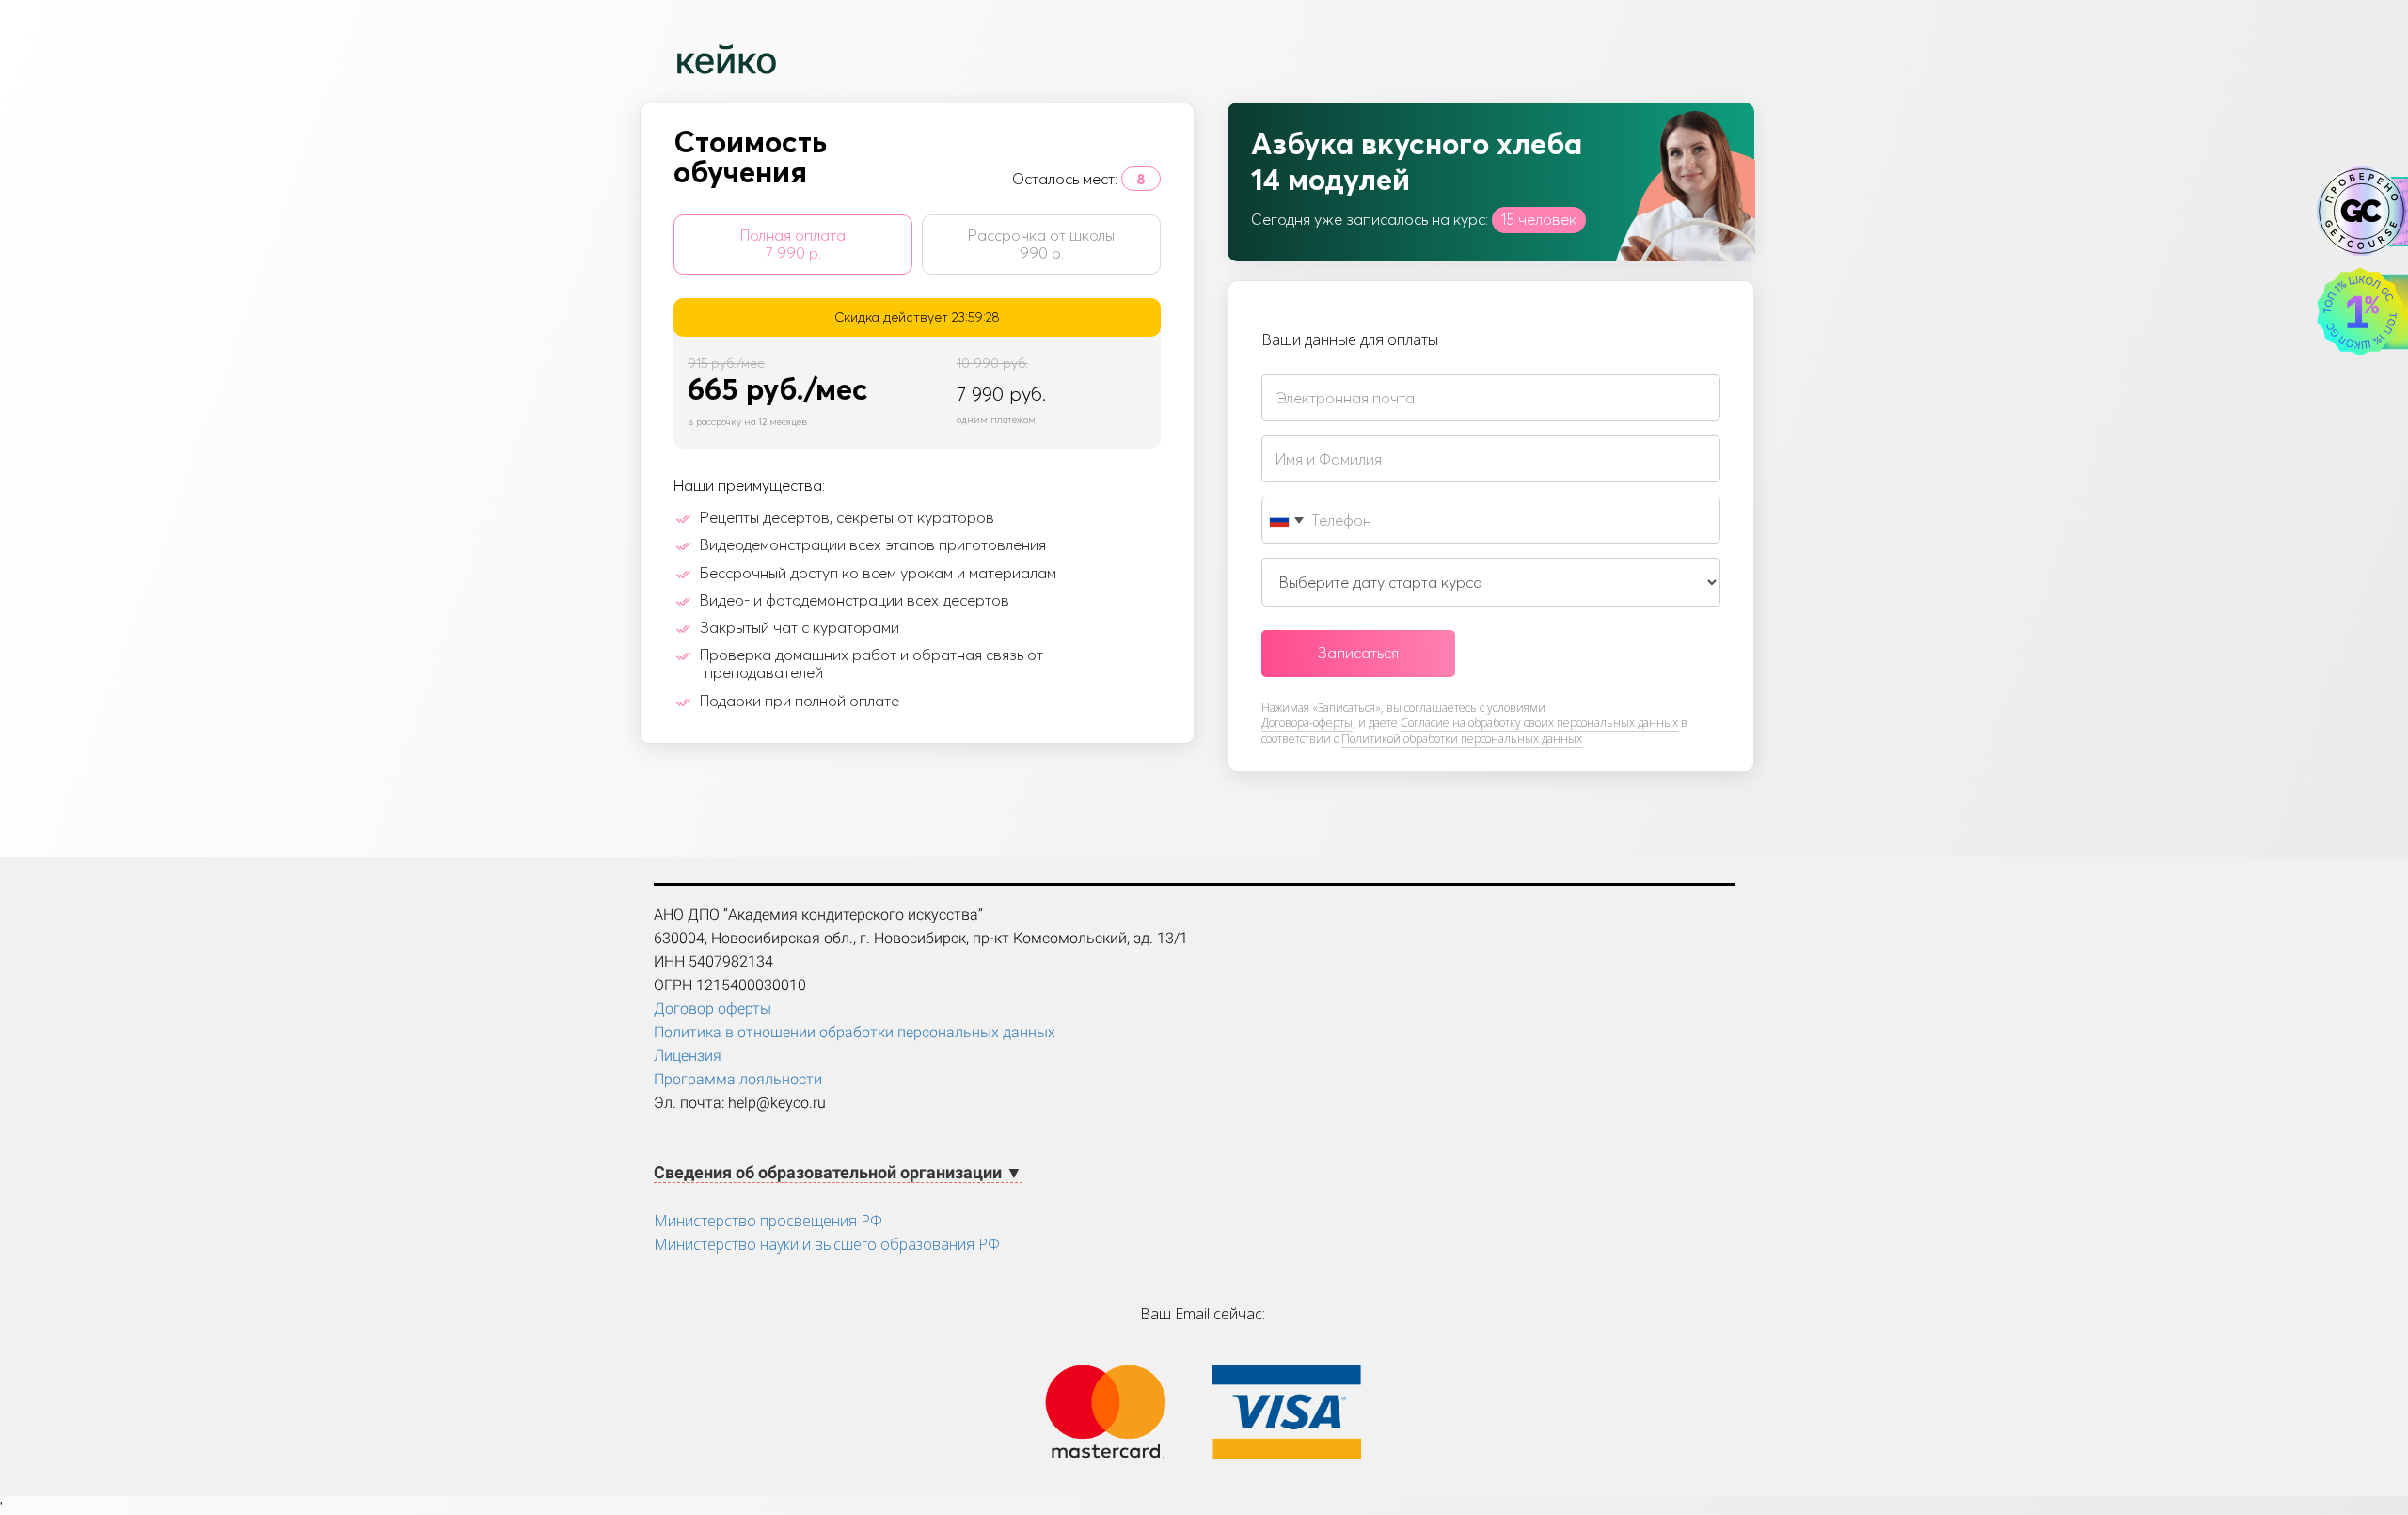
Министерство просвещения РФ (768, 1221)
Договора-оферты (1307, 723)
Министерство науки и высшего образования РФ (827, 1244)
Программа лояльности (738, 1079)
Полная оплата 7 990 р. (793, 244)
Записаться (1358, 653)
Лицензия (688, 1056)
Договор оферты (713, 1009)
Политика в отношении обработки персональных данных (855, 1032)
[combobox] (1286, 520)
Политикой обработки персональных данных (1462, 739)
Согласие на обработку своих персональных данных (1539, 723)
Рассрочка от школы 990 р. (1041, 244)
